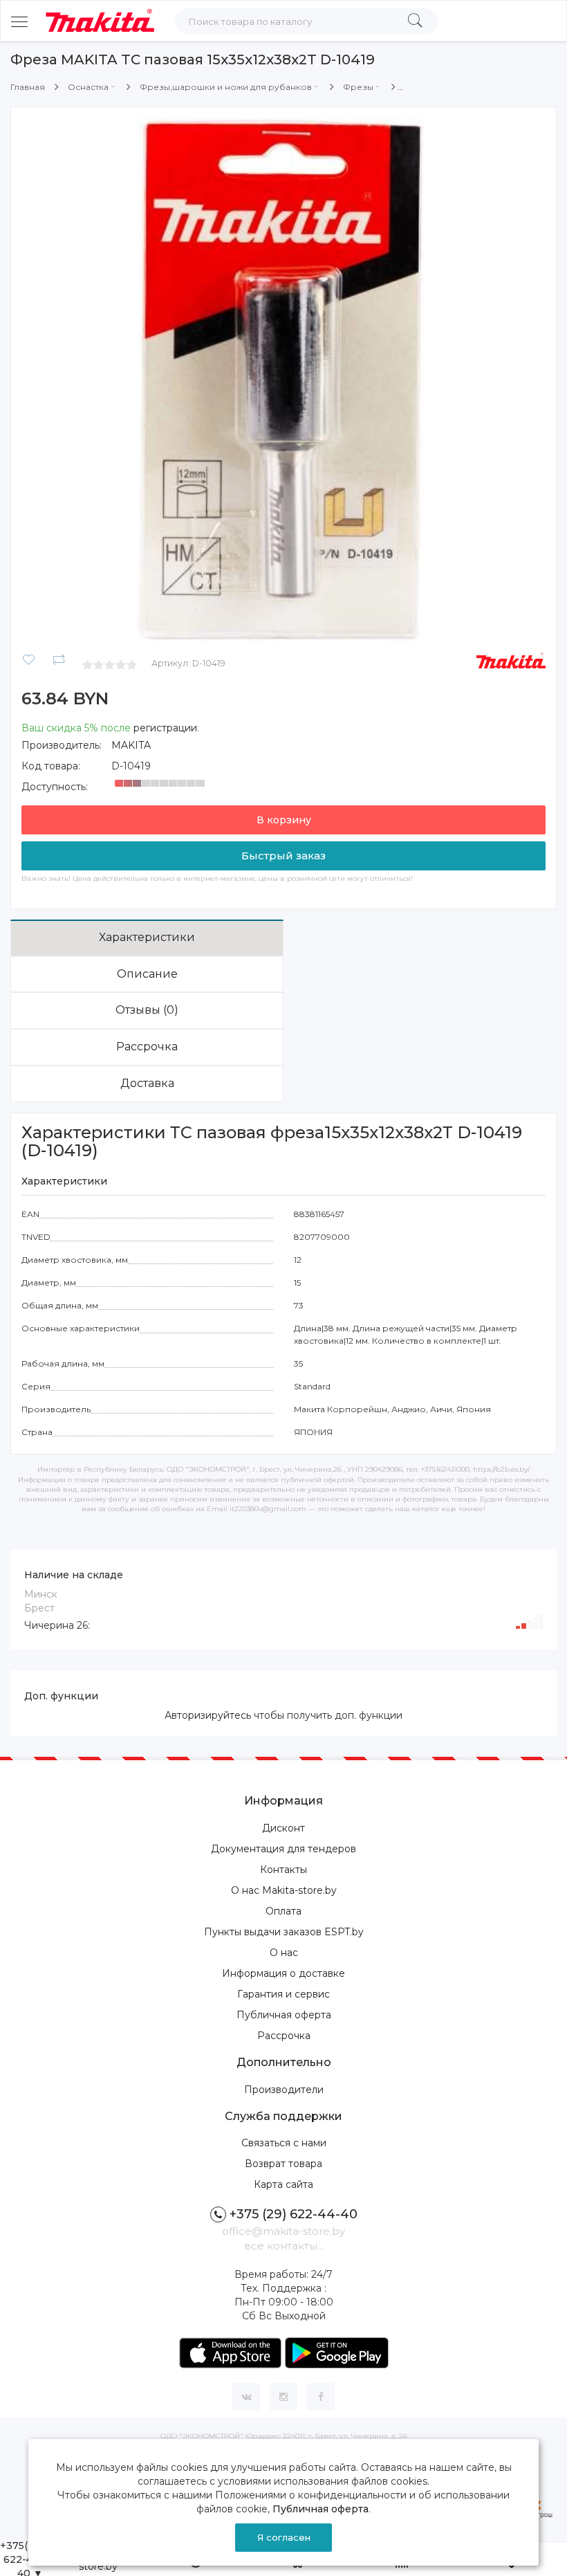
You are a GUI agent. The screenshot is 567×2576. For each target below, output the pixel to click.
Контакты (283, 1870)
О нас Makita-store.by (284, 1890)
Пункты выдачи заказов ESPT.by (284, 1932)
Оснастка (88, 87)
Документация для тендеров (283, 1849)
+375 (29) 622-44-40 (294, 2214)
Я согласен (284, 2537)
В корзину (284, 820)
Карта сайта (283, 2184)
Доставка (147, 1083)
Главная (28, 87)
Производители (284, 2090)
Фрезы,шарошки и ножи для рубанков (226, 87)
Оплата (283, 1911)
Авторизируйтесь (208, 1715)
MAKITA (131, 745)
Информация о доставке (283, 1973)
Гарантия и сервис (283, 1994)
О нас (284, 1953)
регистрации (165, 728)
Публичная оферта (284, 2015)
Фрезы (358, 87)
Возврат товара (283, 2164)
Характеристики (147, 937)
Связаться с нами (284, 2143)
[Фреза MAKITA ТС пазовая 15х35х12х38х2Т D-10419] (283, 379)
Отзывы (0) (147, 1010)
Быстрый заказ (283, 856)
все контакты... (284, 2246)
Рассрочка (147, 1047)
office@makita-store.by (283, 2231)
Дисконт (283, 1828)
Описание (147, 974)
